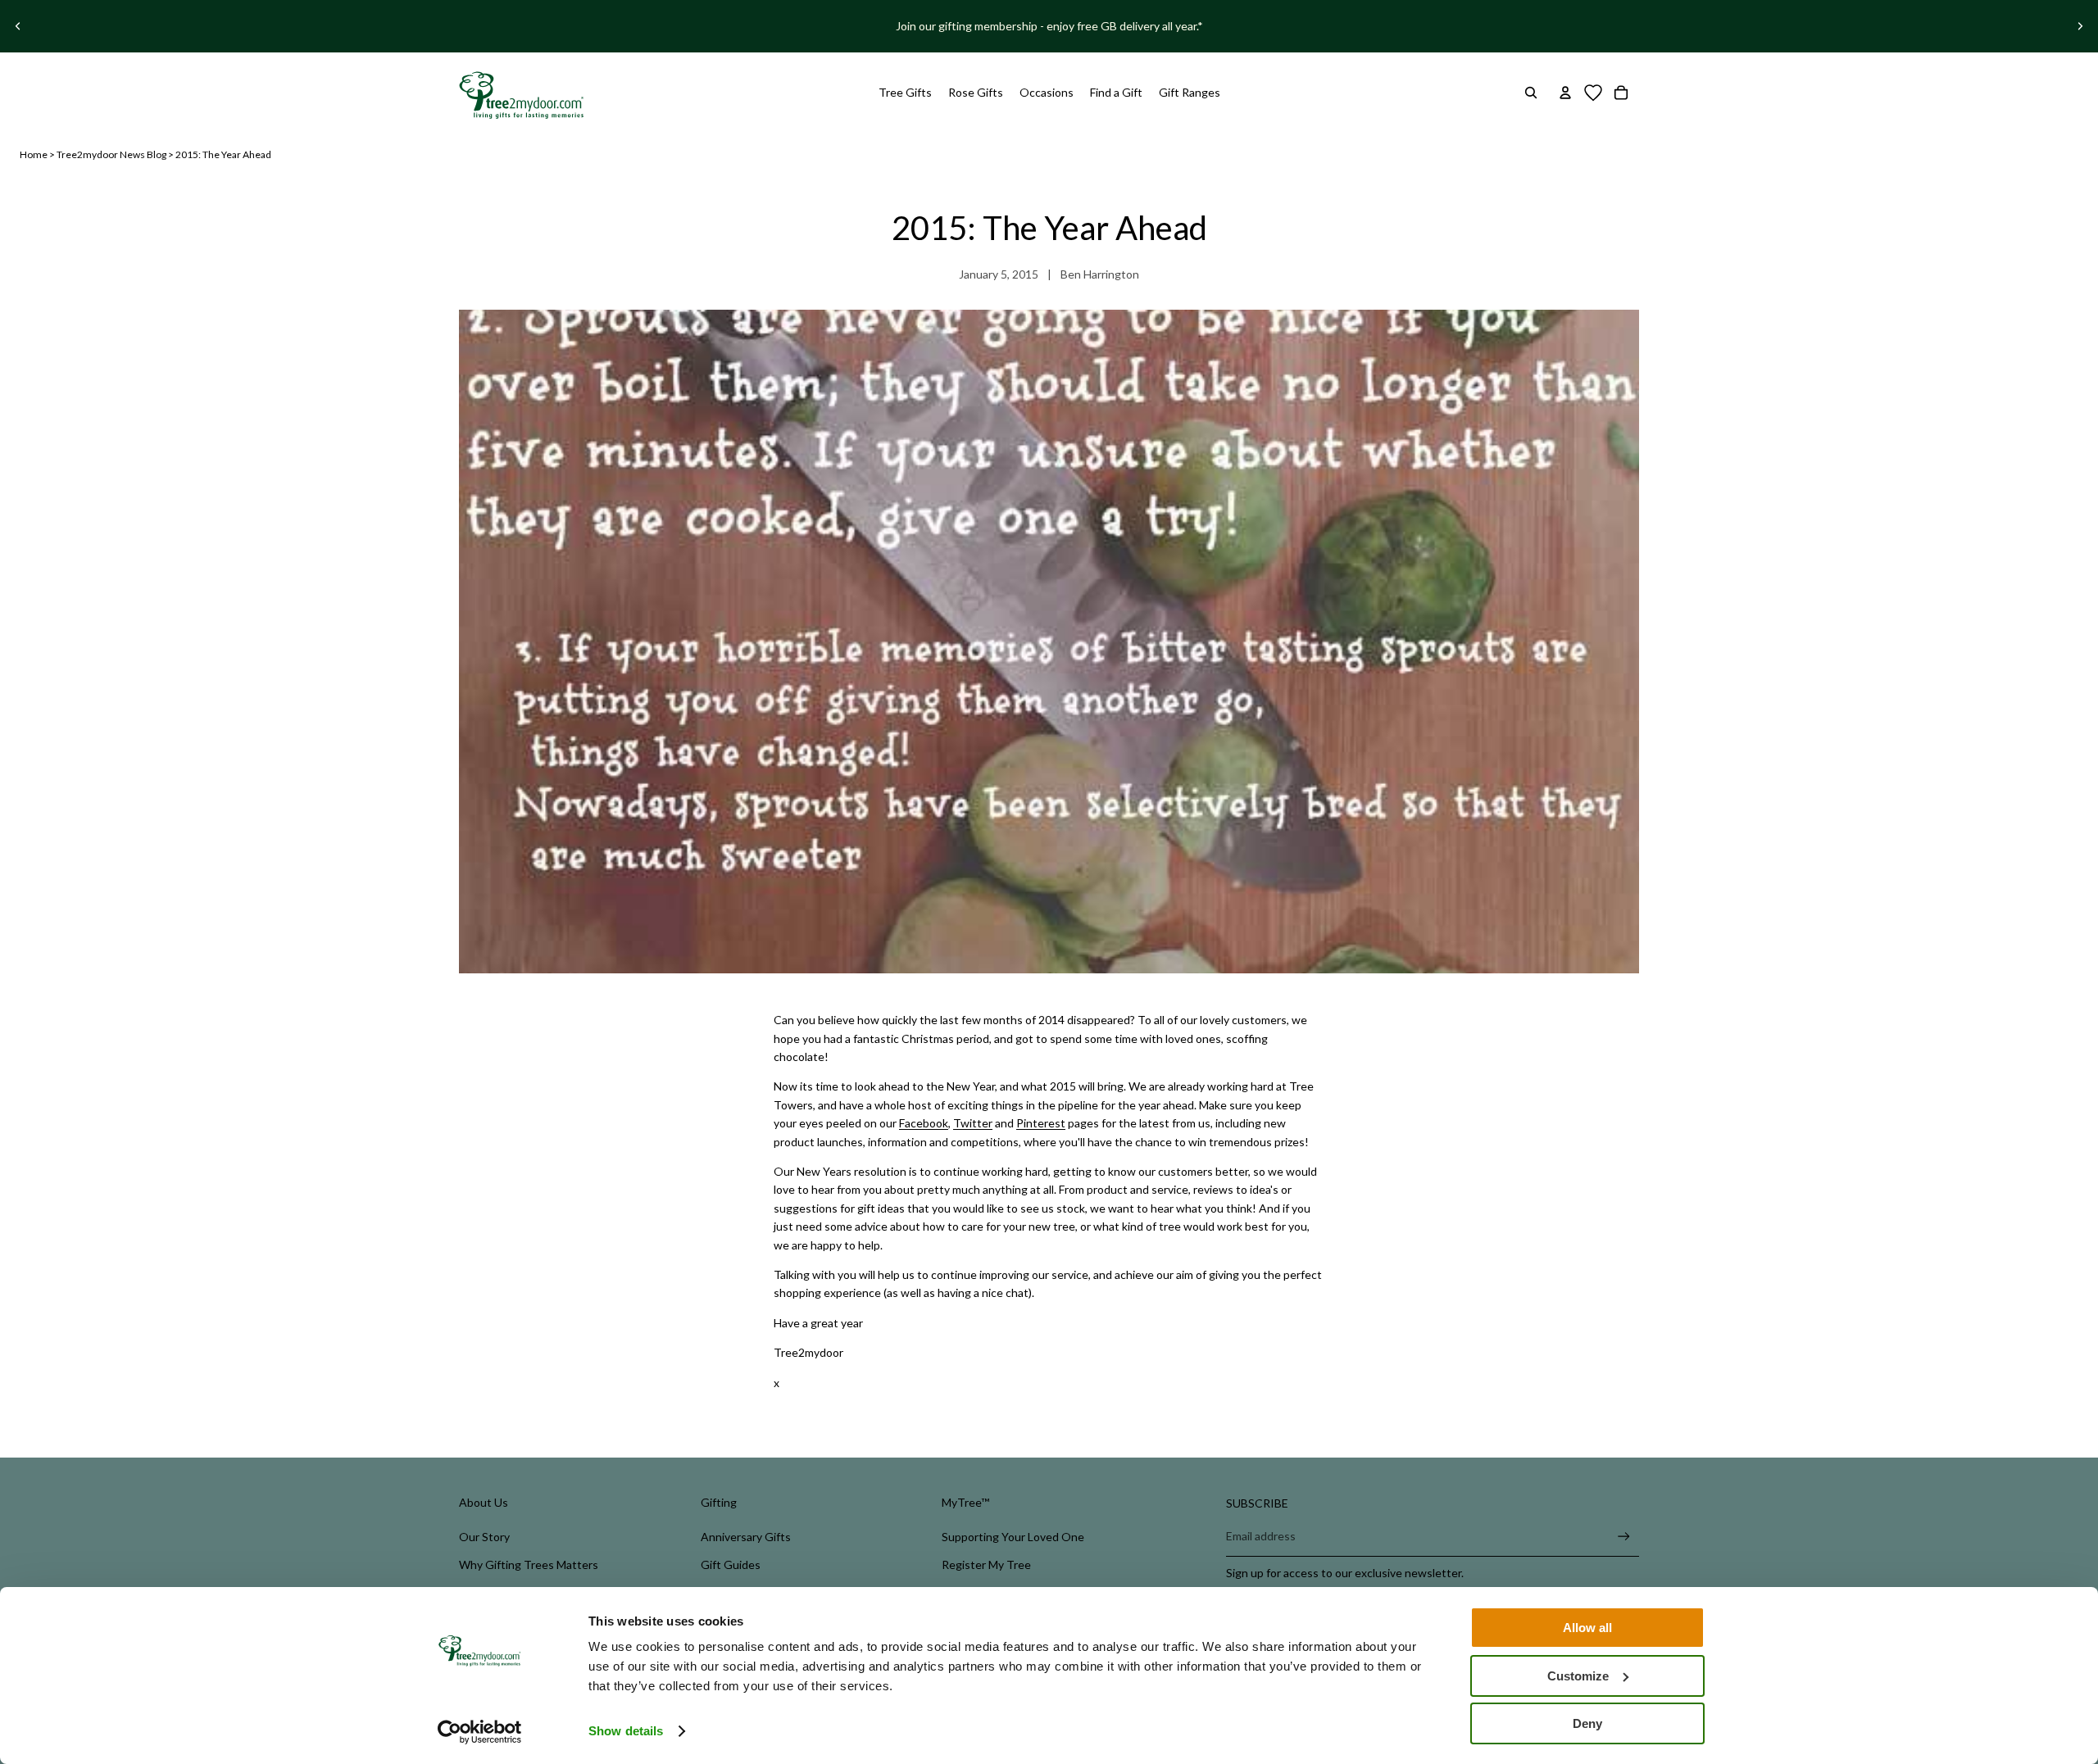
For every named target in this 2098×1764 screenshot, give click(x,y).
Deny (1587, 1723)
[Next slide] (2080, 26)
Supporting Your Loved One (1013, 1537)
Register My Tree (986, 1564)
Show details (626, 1731)
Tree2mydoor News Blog (111, 154)
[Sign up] (1624, 1537)
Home (34, 154)
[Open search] (1531, 93)
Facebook (924, 1123)
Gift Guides (731, 1564)
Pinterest (1041, 1123)
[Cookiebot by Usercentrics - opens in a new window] (480, 1732)
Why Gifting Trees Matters (529, 1564)
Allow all (1587, 1628)
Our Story (484, 1537)
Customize (1578, 1676)
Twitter (973, 1123)
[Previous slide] (18, 26)
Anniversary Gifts (746, 1537)
